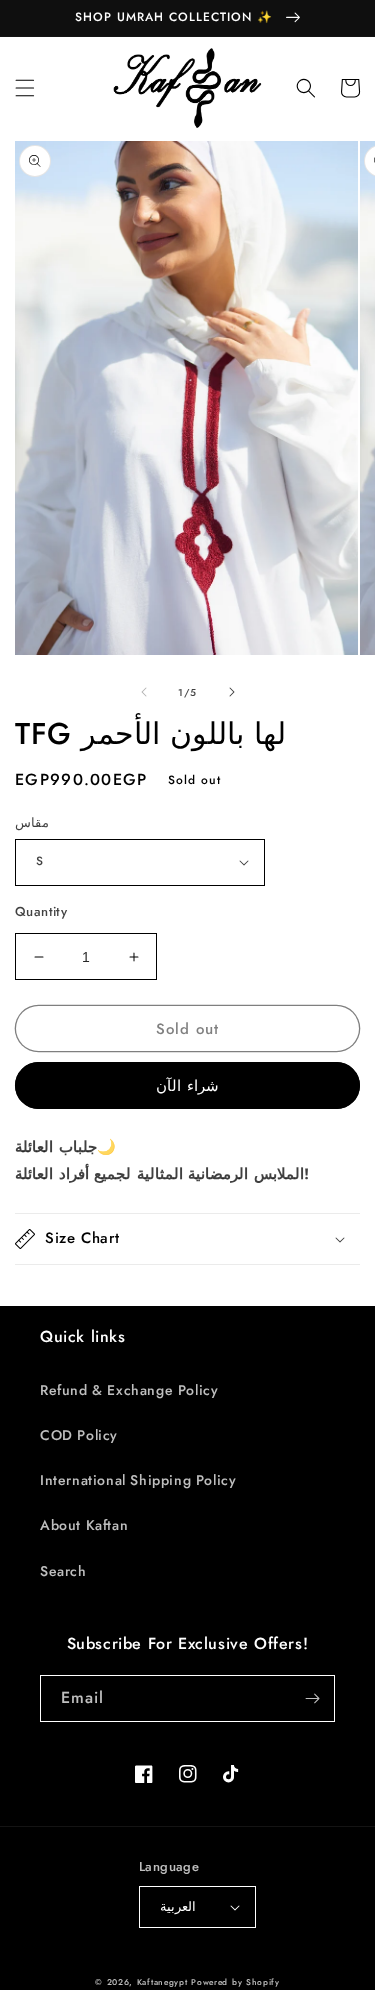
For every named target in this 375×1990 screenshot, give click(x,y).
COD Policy (79, 1435)
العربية (178, 1906)
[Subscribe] (312, 1698)
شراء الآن (187, 1086)
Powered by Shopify (235, 1982)
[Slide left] (144, 692)
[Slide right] (232, 692)
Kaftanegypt (162, 1982)
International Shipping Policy (138, 1480)
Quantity (41, 911)
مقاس (32, 822)
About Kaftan (84, 1525)
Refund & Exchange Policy (129, 1390)
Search (63, 1571)
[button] (25, 88)
